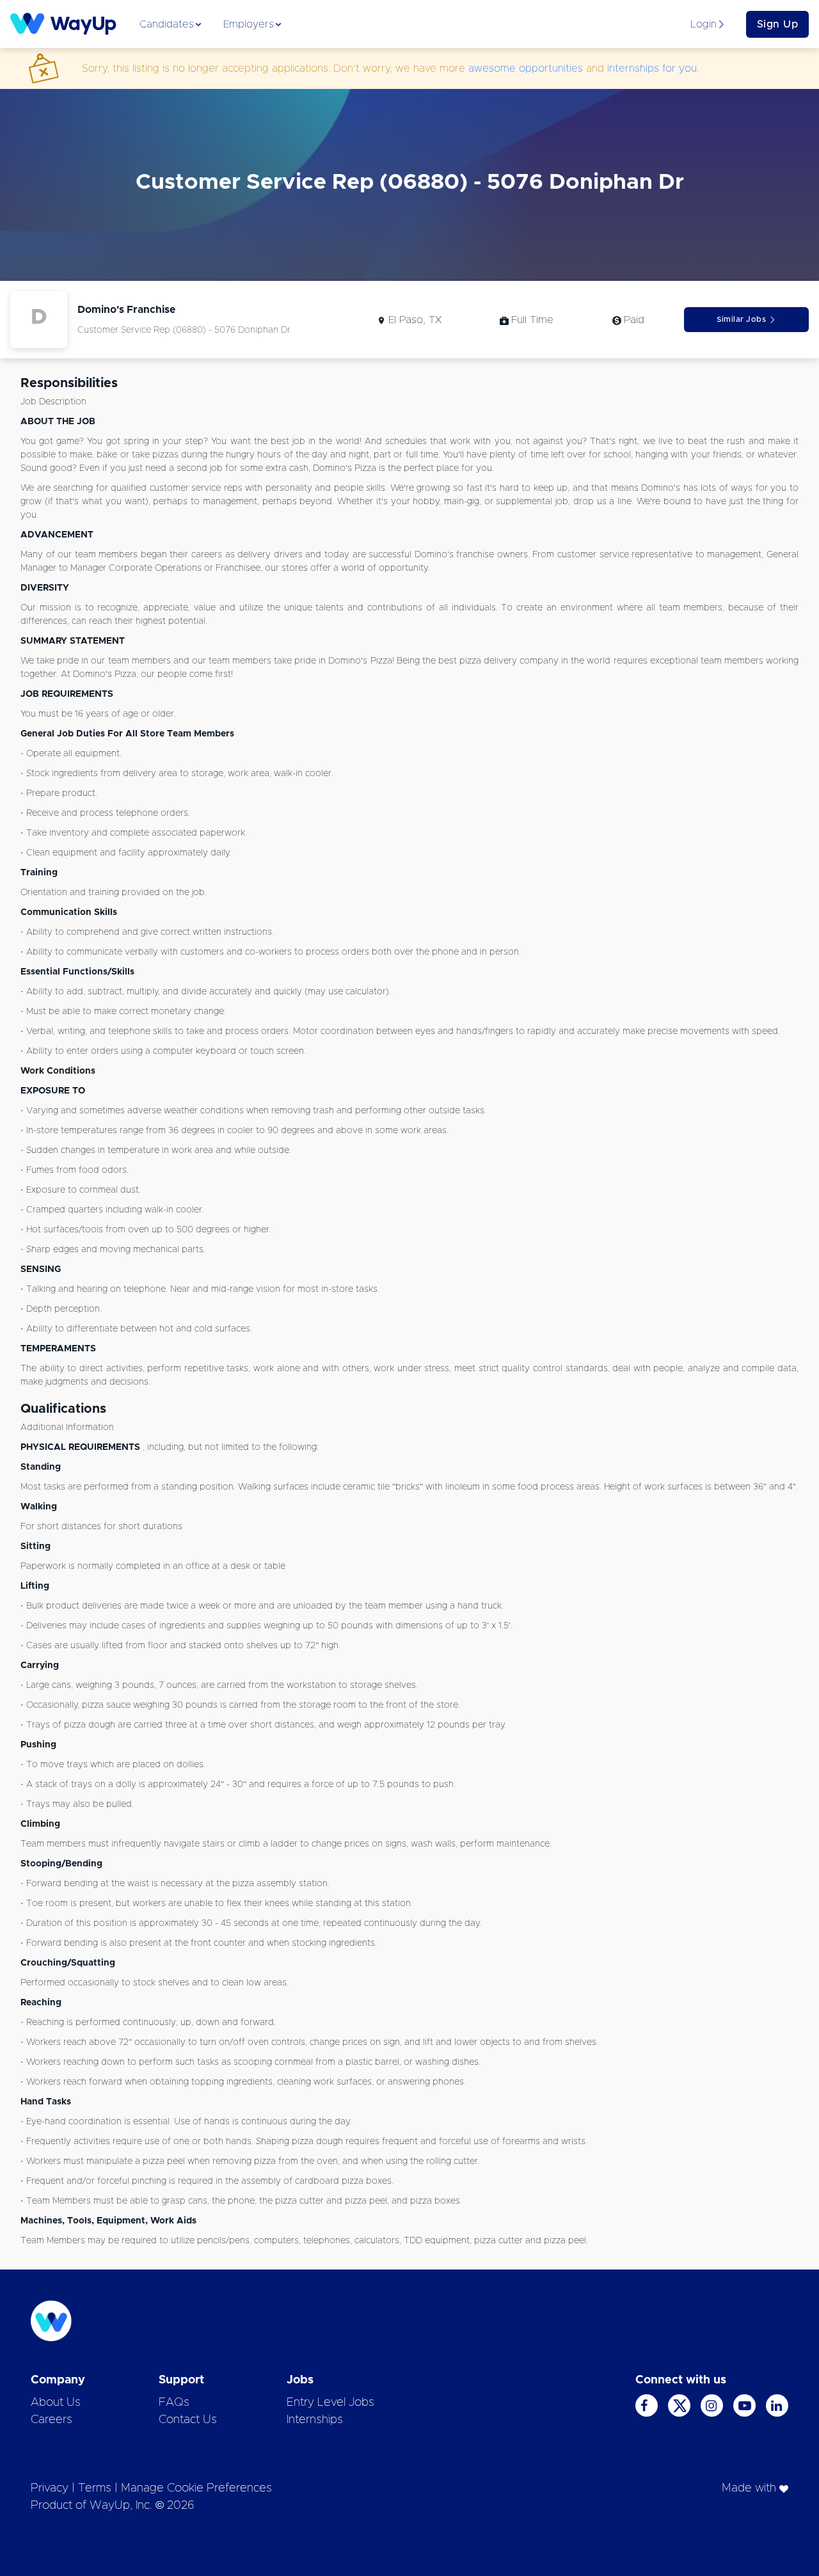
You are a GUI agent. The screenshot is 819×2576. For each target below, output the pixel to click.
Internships (315, 2420)
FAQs (174, 2403)
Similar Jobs (741, 319)
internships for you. (653, 68)
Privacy (50, 2488)
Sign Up (778, 24)
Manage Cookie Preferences (196, 2488)
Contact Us (188, 2420)
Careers (52, 2420)
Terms (95, 2488)
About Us (56, 2403)
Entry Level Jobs (330, 2403)
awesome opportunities (526, 68)
